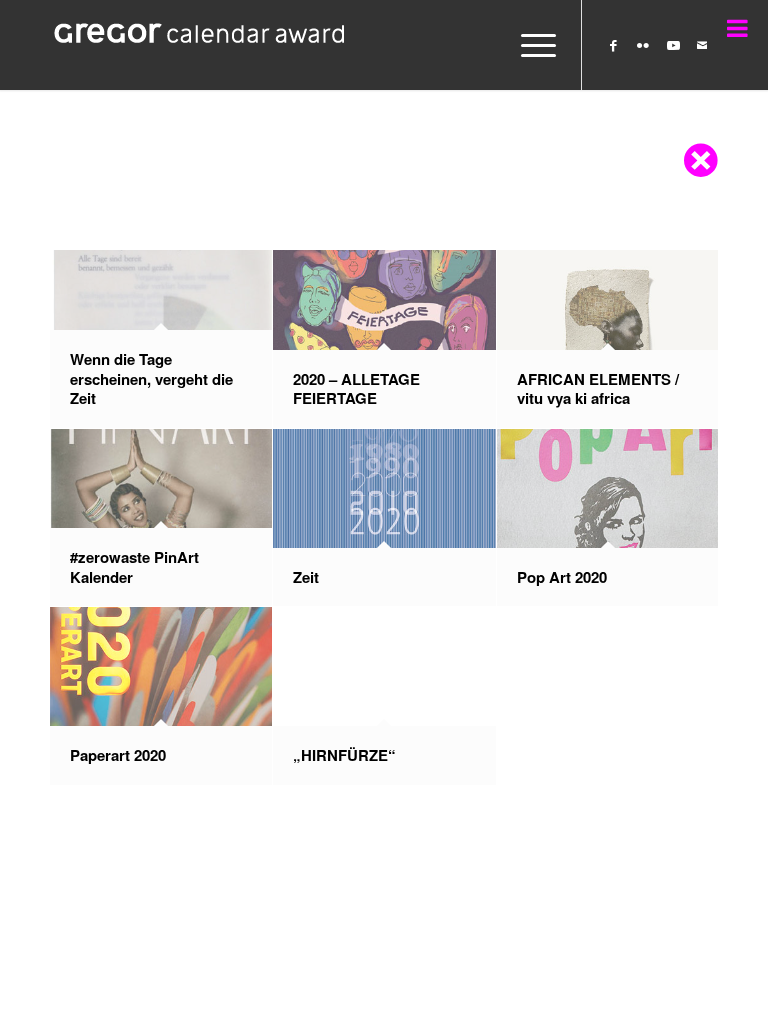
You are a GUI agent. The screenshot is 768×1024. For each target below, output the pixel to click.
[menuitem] (528, 45)
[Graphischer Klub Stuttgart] (200, 45)
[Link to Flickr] (643, 45)
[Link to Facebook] (613, 45)
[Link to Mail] (703, 45)
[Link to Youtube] (673, 45)
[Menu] (528, 45)
